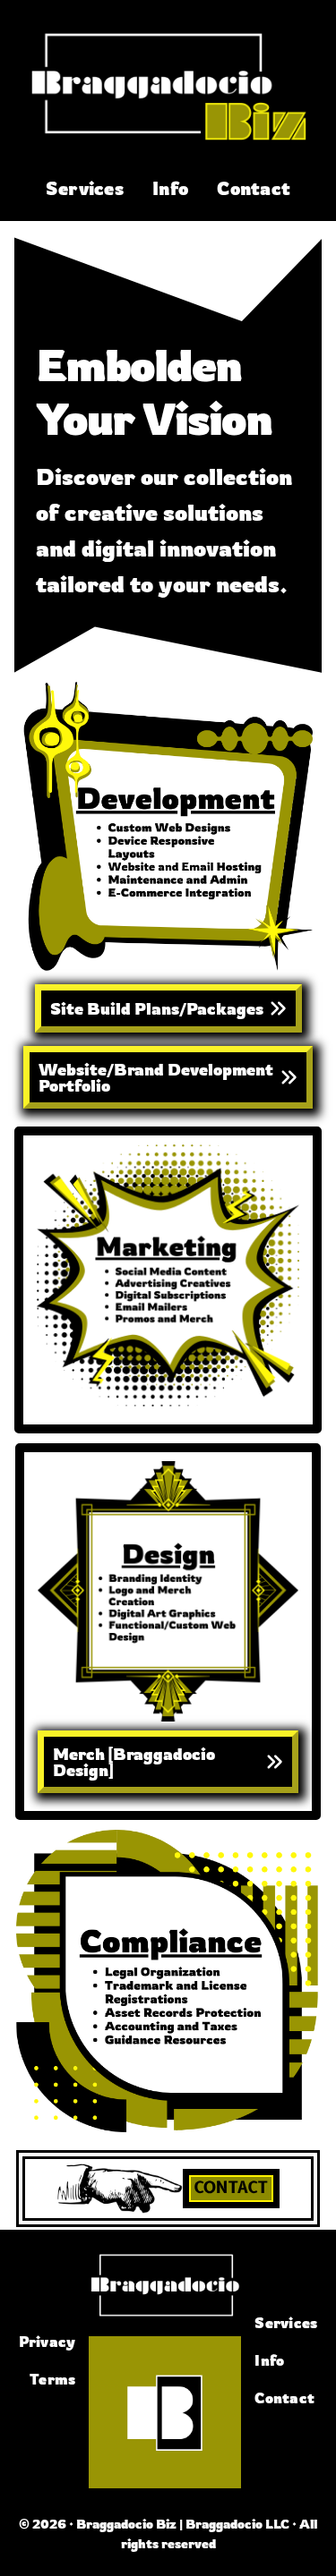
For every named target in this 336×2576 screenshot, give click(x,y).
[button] (168, 1008)
